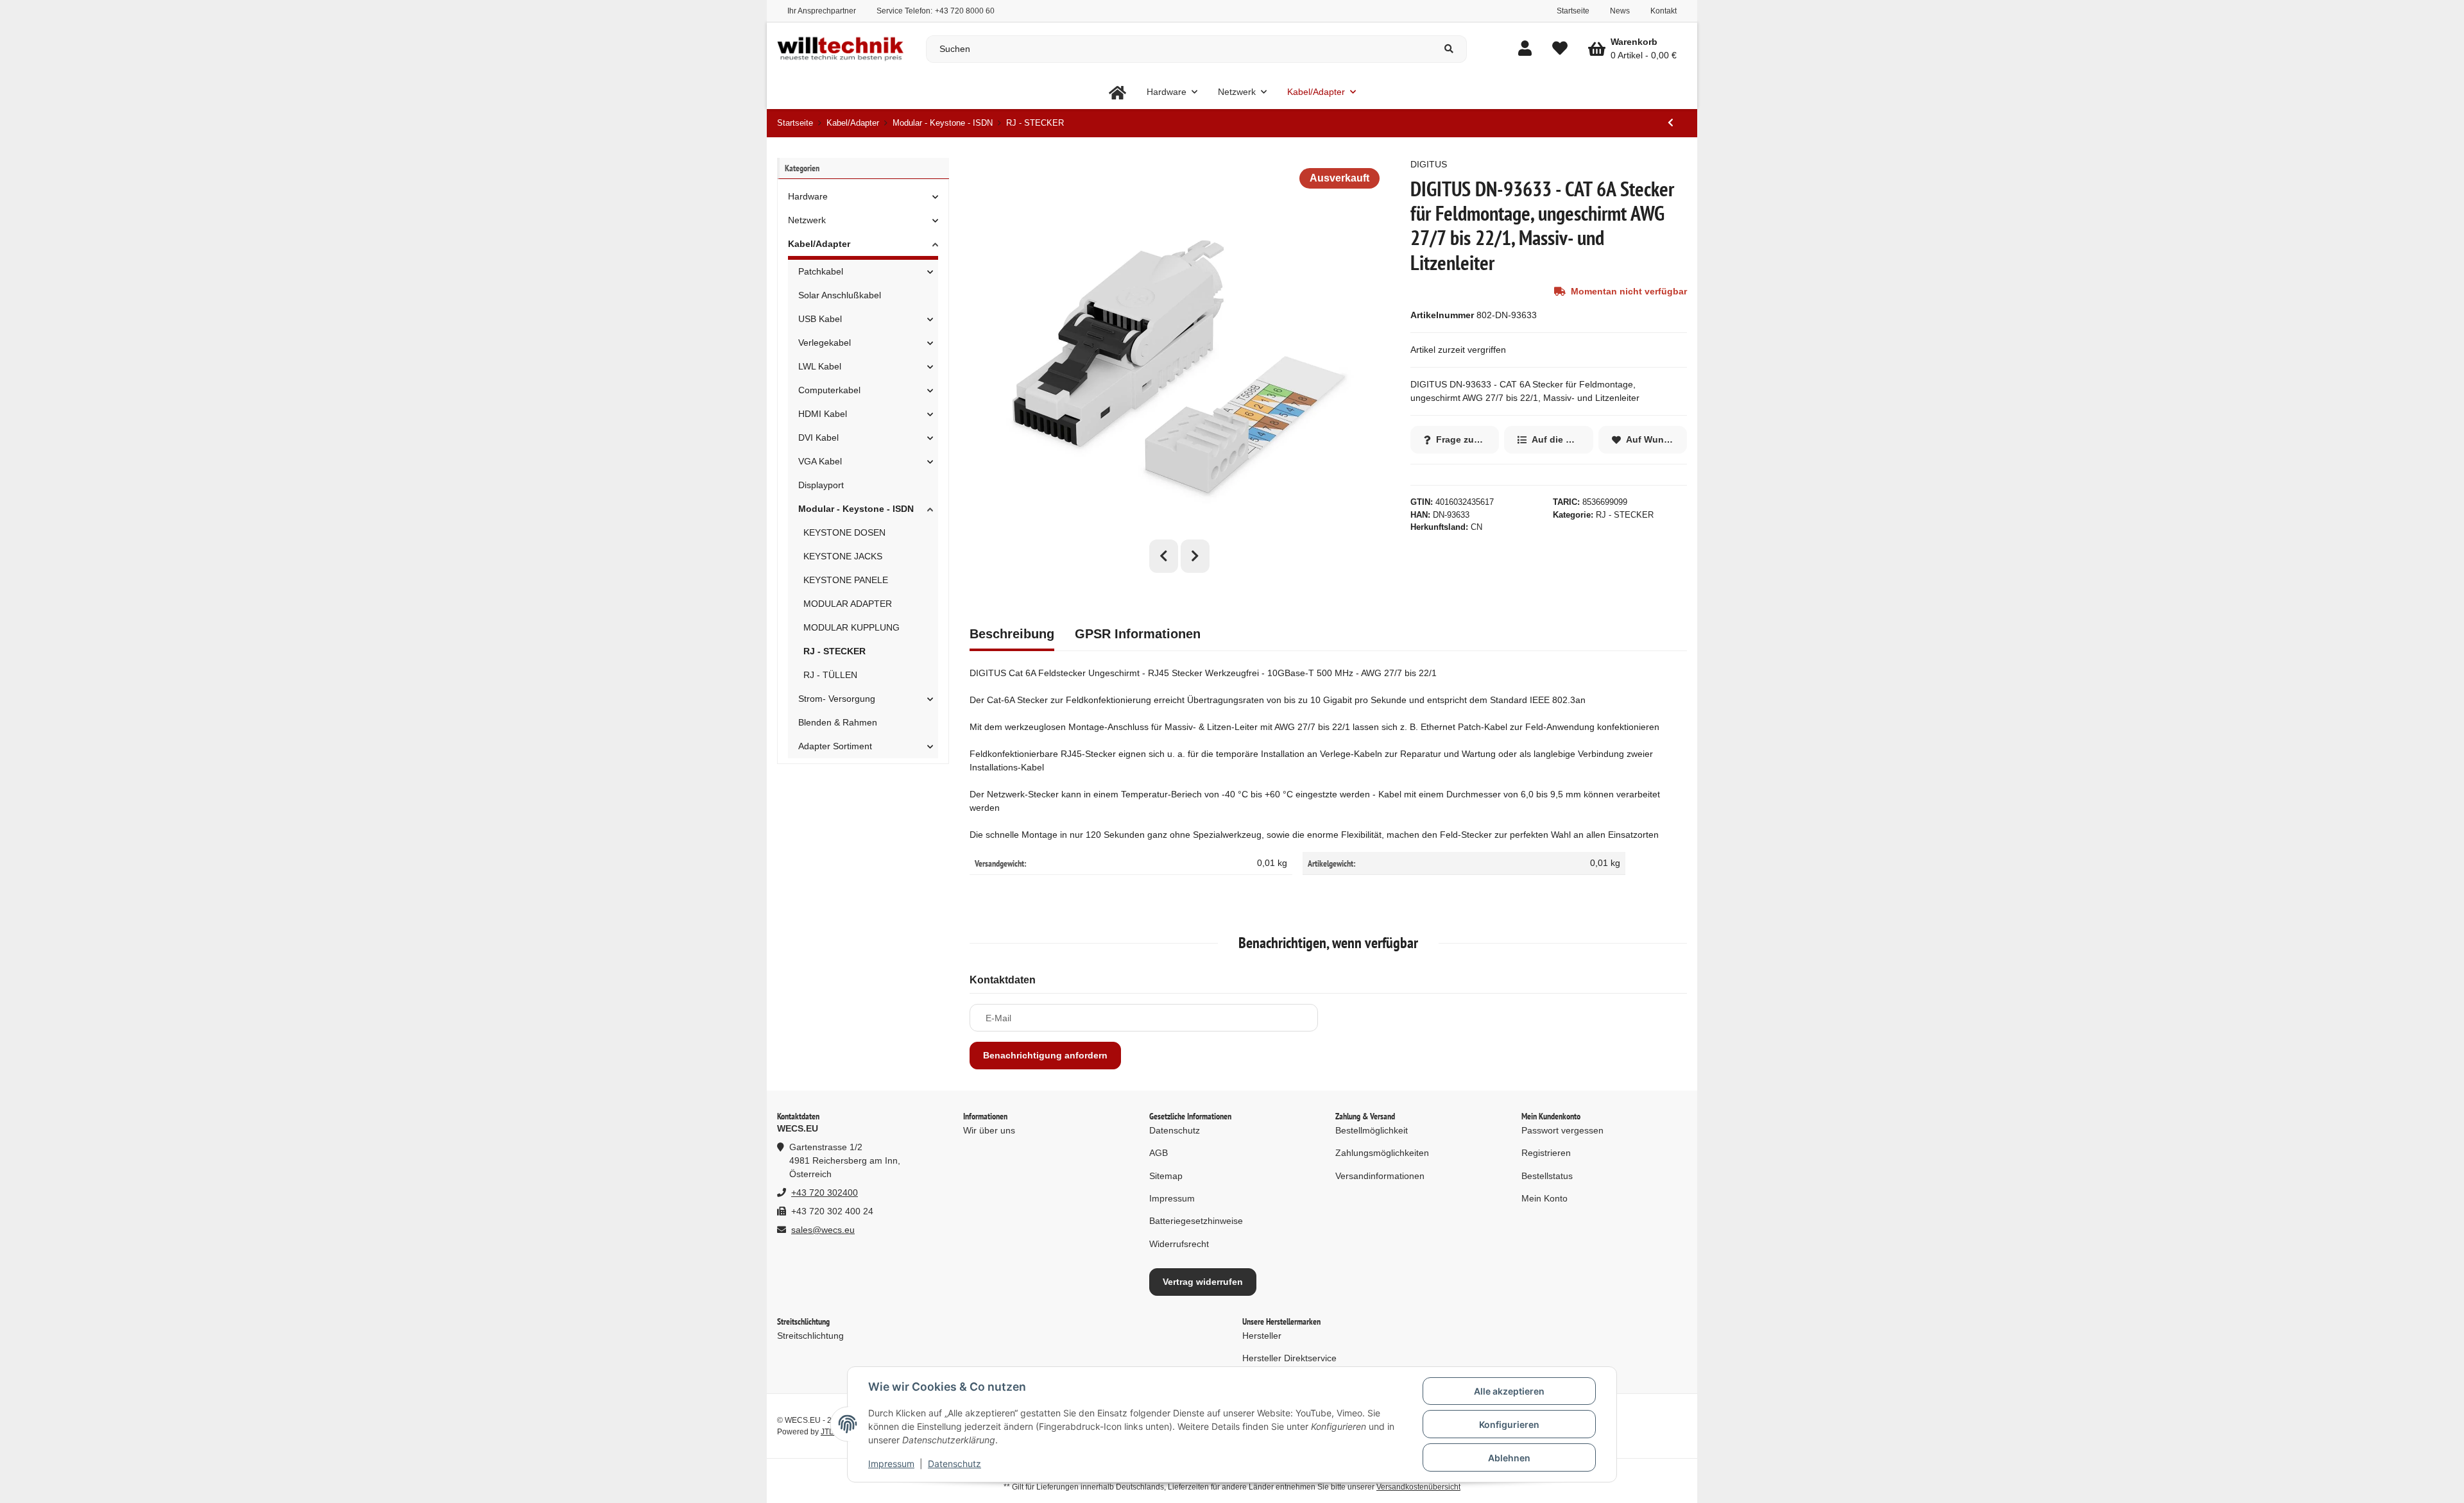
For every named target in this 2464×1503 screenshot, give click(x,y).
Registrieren (1546, 1153)
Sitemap (1166, 1176)
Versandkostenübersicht (1418, 1487)
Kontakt (1664, 11)
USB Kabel (820, 319)
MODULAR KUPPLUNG (851, 627)
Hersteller (1262, 1336)
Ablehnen (1509, 1458)
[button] (1525, 49)
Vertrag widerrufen (1203, 1282)
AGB (1159, 1153)
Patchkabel (821, 271)
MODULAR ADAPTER (848, 604)
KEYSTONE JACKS (843, 556)
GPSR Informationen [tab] (1138, 634)
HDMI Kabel (823, 414)
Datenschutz (954, 1464)
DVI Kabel (818, 437)
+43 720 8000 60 (965, 11)
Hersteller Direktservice (1289, 1358)
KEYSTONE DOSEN (844, 532)
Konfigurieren (1509, 1424)
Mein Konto (1544, 1198)
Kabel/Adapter (819, 244)
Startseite (1573, 11)
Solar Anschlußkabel (840, 295)
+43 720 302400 (825, 1193)
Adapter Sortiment (835, 746)
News (1620, 11)
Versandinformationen (1380, 1176)
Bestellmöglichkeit (1372, 1130)
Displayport (821, 485)
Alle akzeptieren (1509, 1391)
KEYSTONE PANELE (846, 580)
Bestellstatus (1547, 1176)
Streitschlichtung (810, 1336)
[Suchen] (1449, 49)
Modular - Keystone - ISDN (856, 509)
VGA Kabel (820, 461)
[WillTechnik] (1117, 92)
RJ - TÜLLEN (830, 675)
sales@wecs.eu (823, 1230)
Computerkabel (829, 390)
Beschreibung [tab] (1012, 634)
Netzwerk (807, 220)
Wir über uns (989, 1130)
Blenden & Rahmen (838, 722)
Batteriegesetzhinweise (1196, 1221)
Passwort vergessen (1562, 1130)
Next (1195, 556)
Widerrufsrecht (1179, 1244)
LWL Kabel (820, 366)
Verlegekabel (825, 343)
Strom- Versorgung (837, 699)
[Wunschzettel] (1560, 49)
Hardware (808, 196)
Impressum (891, 1464)
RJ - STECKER (1625, 515)
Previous (1164, 556)
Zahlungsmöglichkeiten (1382, 1153)
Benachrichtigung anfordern (1045, 1055)
